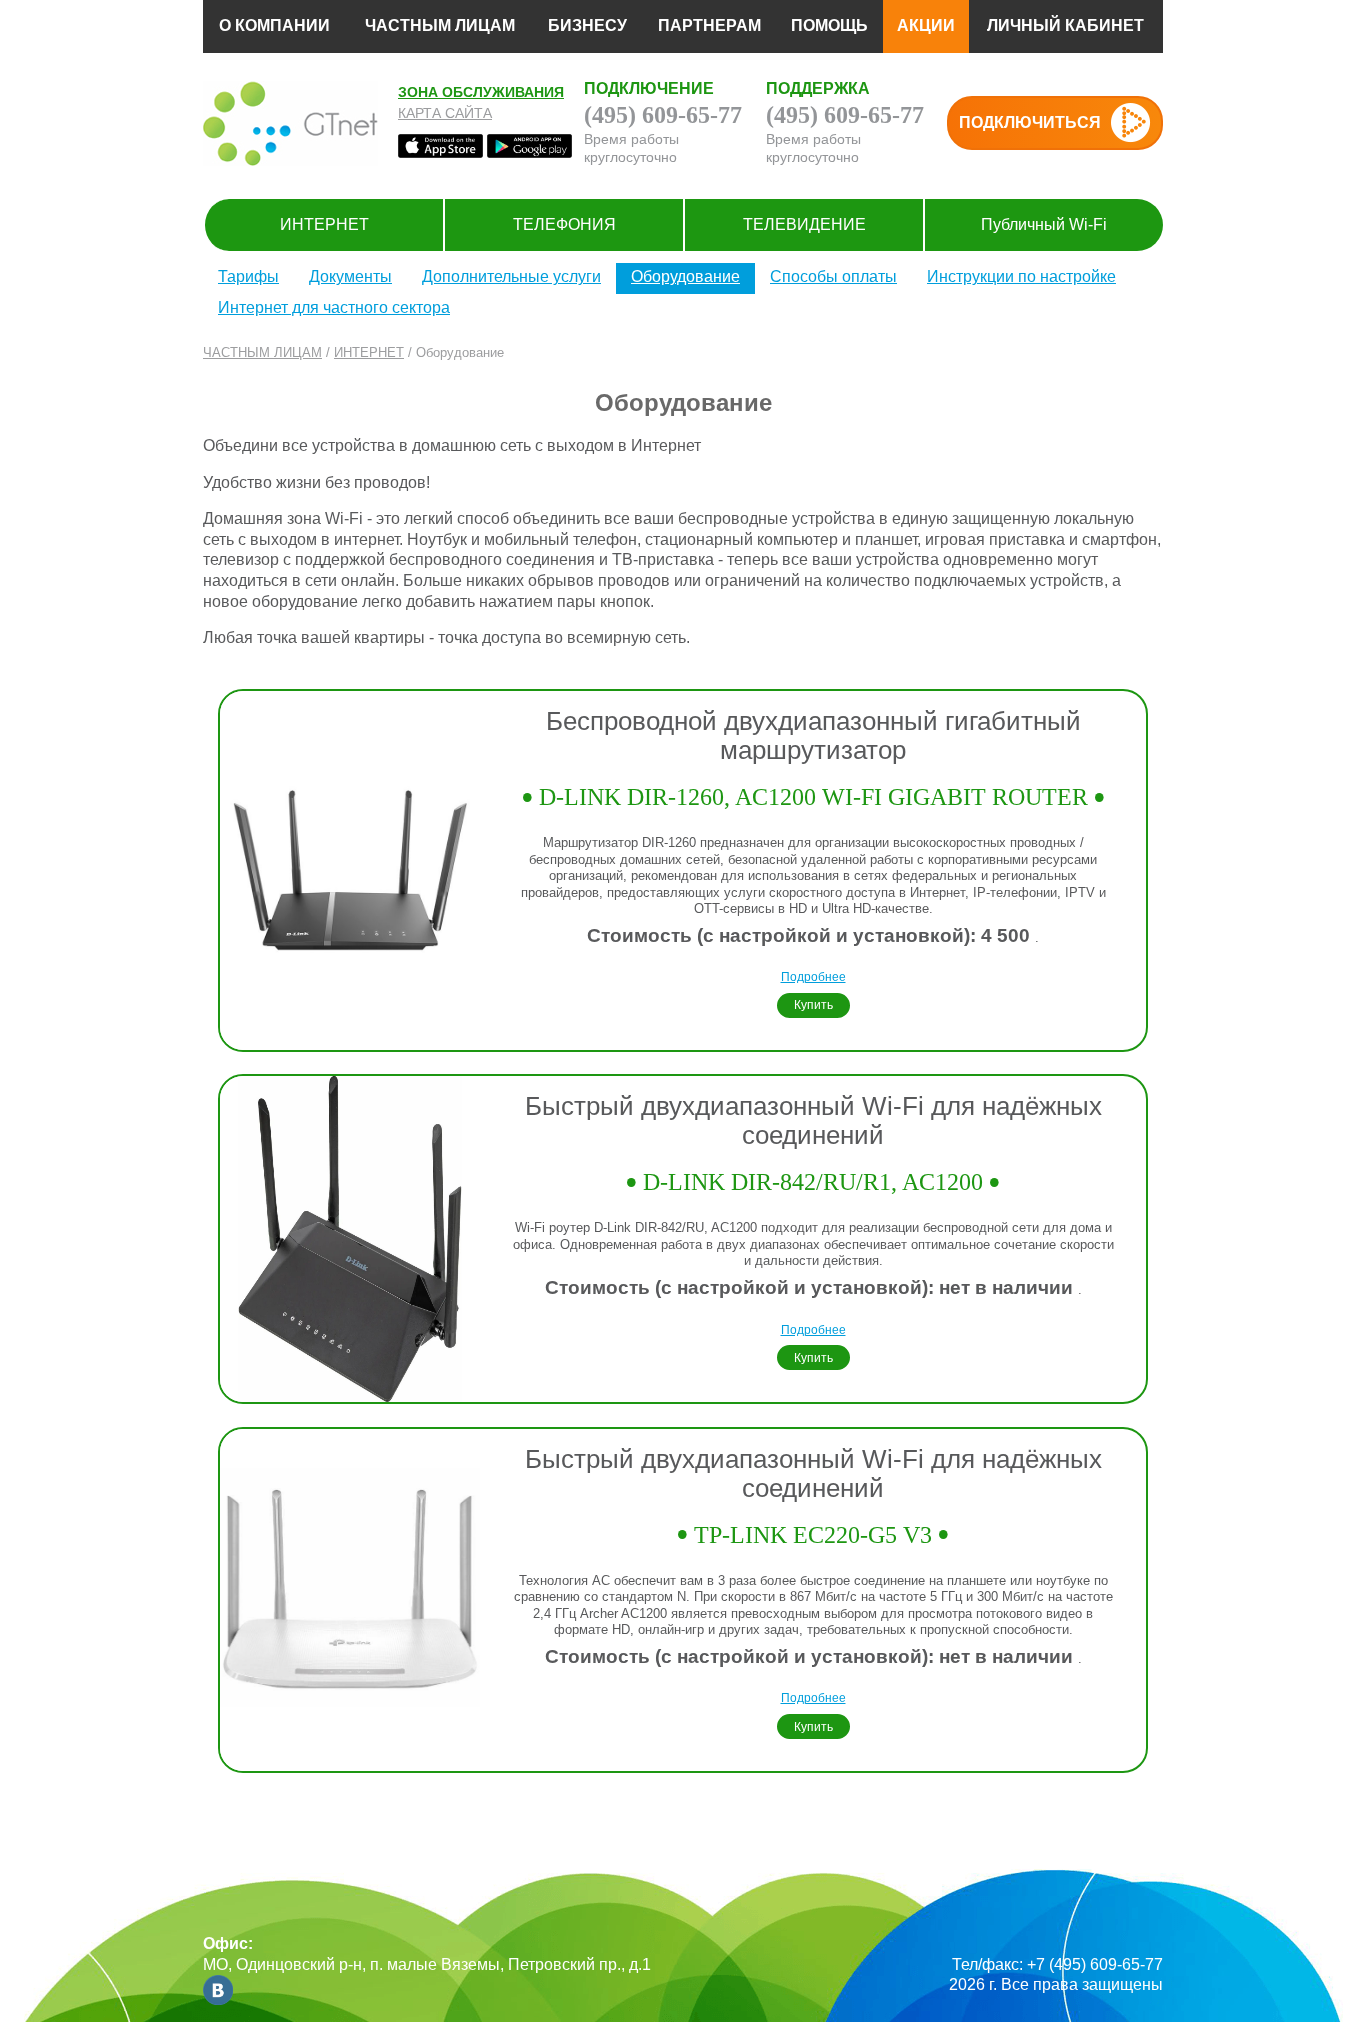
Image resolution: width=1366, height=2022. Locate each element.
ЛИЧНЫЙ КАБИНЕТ (1065, 25)
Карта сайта (445, 113)
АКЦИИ (926, 25)
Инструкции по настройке (1021, 276)
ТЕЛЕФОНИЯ (564, 224)
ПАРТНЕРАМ (709, 25)
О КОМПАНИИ (274, 25)
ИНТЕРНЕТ (324, 224)
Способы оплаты (833, 276)
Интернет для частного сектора (334, 307)
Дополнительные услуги (511, 276)
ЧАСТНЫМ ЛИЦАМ (440, 25)
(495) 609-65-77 (663, 115)
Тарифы (248, 276)
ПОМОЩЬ (829, 25)
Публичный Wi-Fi (1044, 224)
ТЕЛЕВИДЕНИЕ (804, 224)
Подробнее (813, 976)
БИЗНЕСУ (587, 25)
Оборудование (685, 276)
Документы (350, 276)
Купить (813, 1004)
